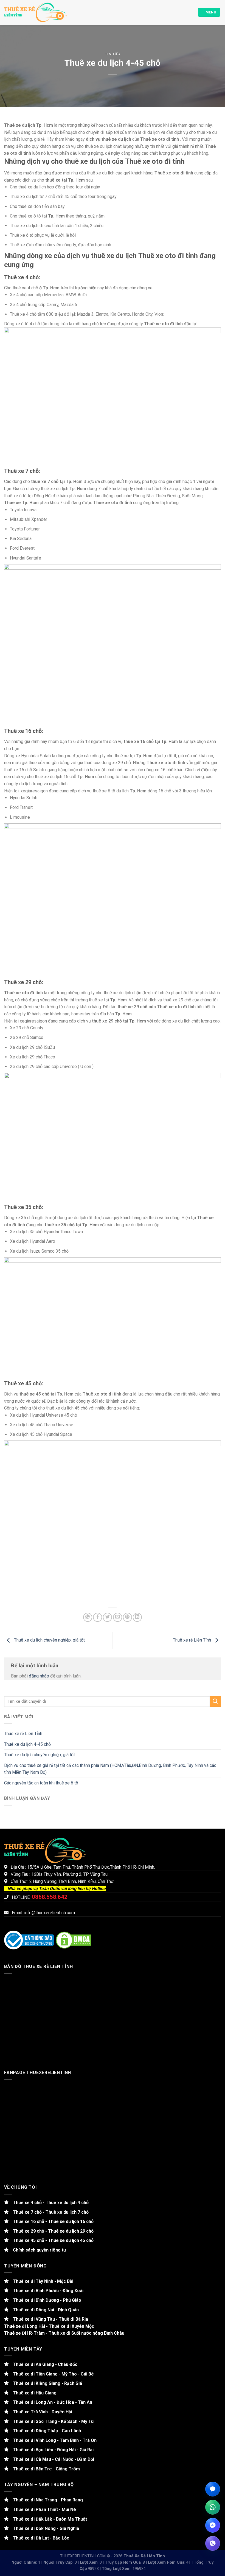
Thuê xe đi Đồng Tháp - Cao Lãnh (45, 2431)
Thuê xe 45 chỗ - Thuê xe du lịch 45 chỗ (51, 2240)
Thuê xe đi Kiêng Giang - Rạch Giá (45, 2383)
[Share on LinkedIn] (137, 1617)
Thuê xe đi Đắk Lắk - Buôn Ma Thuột (48, 2519)
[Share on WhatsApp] (88, 1617)
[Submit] (215, 1701)
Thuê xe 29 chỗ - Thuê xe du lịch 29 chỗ (51, 2231)
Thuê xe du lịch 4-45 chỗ (27, 1744)
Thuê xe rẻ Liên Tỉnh (192, 1640)
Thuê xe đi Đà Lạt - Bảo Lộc (39, 2538)
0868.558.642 (50, 1897)
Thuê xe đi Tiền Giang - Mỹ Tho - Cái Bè (51, 2374)
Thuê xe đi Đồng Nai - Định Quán (44, 2310)
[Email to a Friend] (118, 1617)
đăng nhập (39, 1676)
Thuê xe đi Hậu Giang (33, 2393)
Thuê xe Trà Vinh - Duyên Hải (40, 2412)
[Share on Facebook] (98, 1617)
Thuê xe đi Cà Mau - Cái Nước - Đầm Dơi (51, 2459)
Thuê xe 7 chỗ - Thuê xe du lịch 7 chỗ (49, 2212)
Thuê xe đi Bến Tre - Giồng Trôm (44, 2469)
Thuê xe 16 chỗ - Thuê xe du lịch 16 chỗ (51, 2221)
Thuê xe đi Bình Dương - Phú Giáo (45, 2300)
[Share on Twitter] (107, 1617)
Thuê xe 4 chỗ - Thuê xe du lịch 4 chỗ (49, 2203)
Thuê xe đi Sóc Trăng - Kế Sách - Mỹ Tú (51, 2421)
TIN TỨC (113, 54)
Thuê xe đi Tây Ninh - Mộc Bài (41, 2281)
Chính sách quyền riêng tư (37, 2250)
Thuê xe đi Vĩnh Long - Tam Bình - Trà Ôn (53, 2440)
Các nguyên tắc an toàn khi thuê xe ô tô (41, 1783)
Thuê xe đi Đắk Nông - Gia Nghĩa (44, 2528)
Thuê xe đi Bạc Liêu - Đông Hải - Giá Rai (51, 2450)
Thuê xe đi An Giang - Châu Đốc (43, 2364)
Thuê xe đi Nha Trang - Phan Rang (46, 2500)
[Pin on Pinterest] (127, 1617)
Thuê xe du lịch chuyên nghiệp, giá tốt (49, 1640)
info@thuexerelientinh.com (50, 1913)
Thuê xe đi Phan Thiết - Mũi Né (42, 2509)
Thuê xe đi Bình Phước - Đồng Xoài (46, 2291)
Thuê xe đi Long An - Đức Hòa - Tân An (50, 2402)
